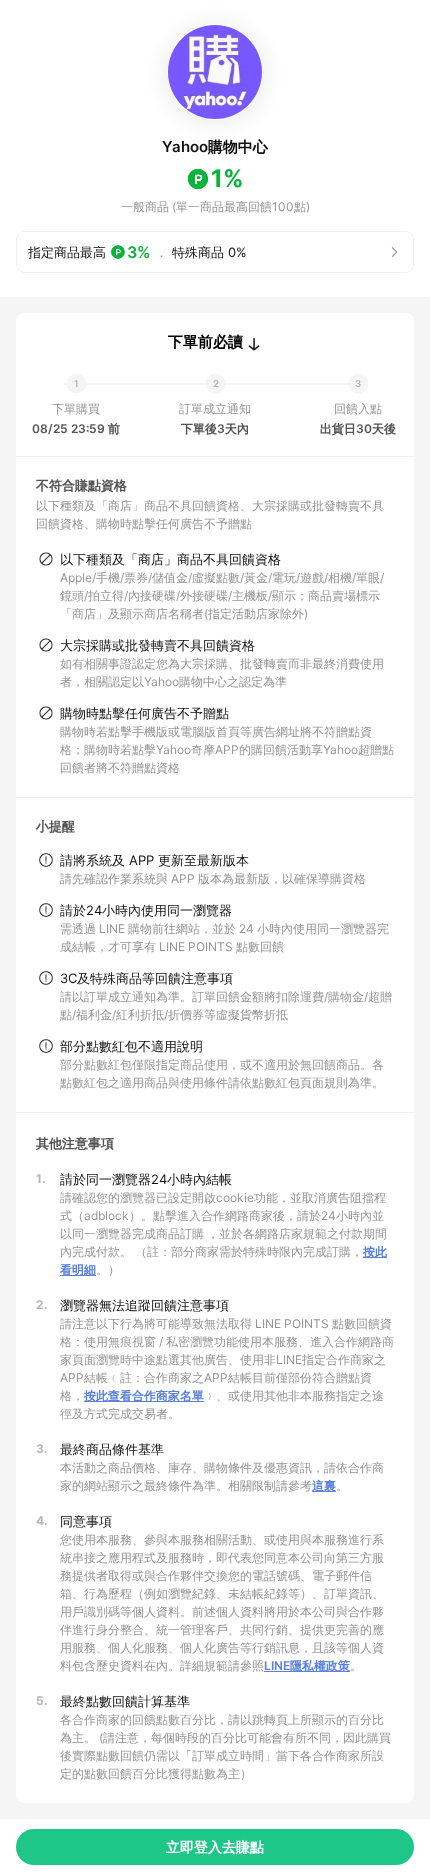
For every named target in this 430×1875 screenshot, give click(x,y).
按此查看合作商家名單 (144, 1395)
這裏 (324, 1485)
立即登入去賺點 (215, 1846)
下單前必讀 (205, 342)
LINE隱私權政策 (307, 1665)
